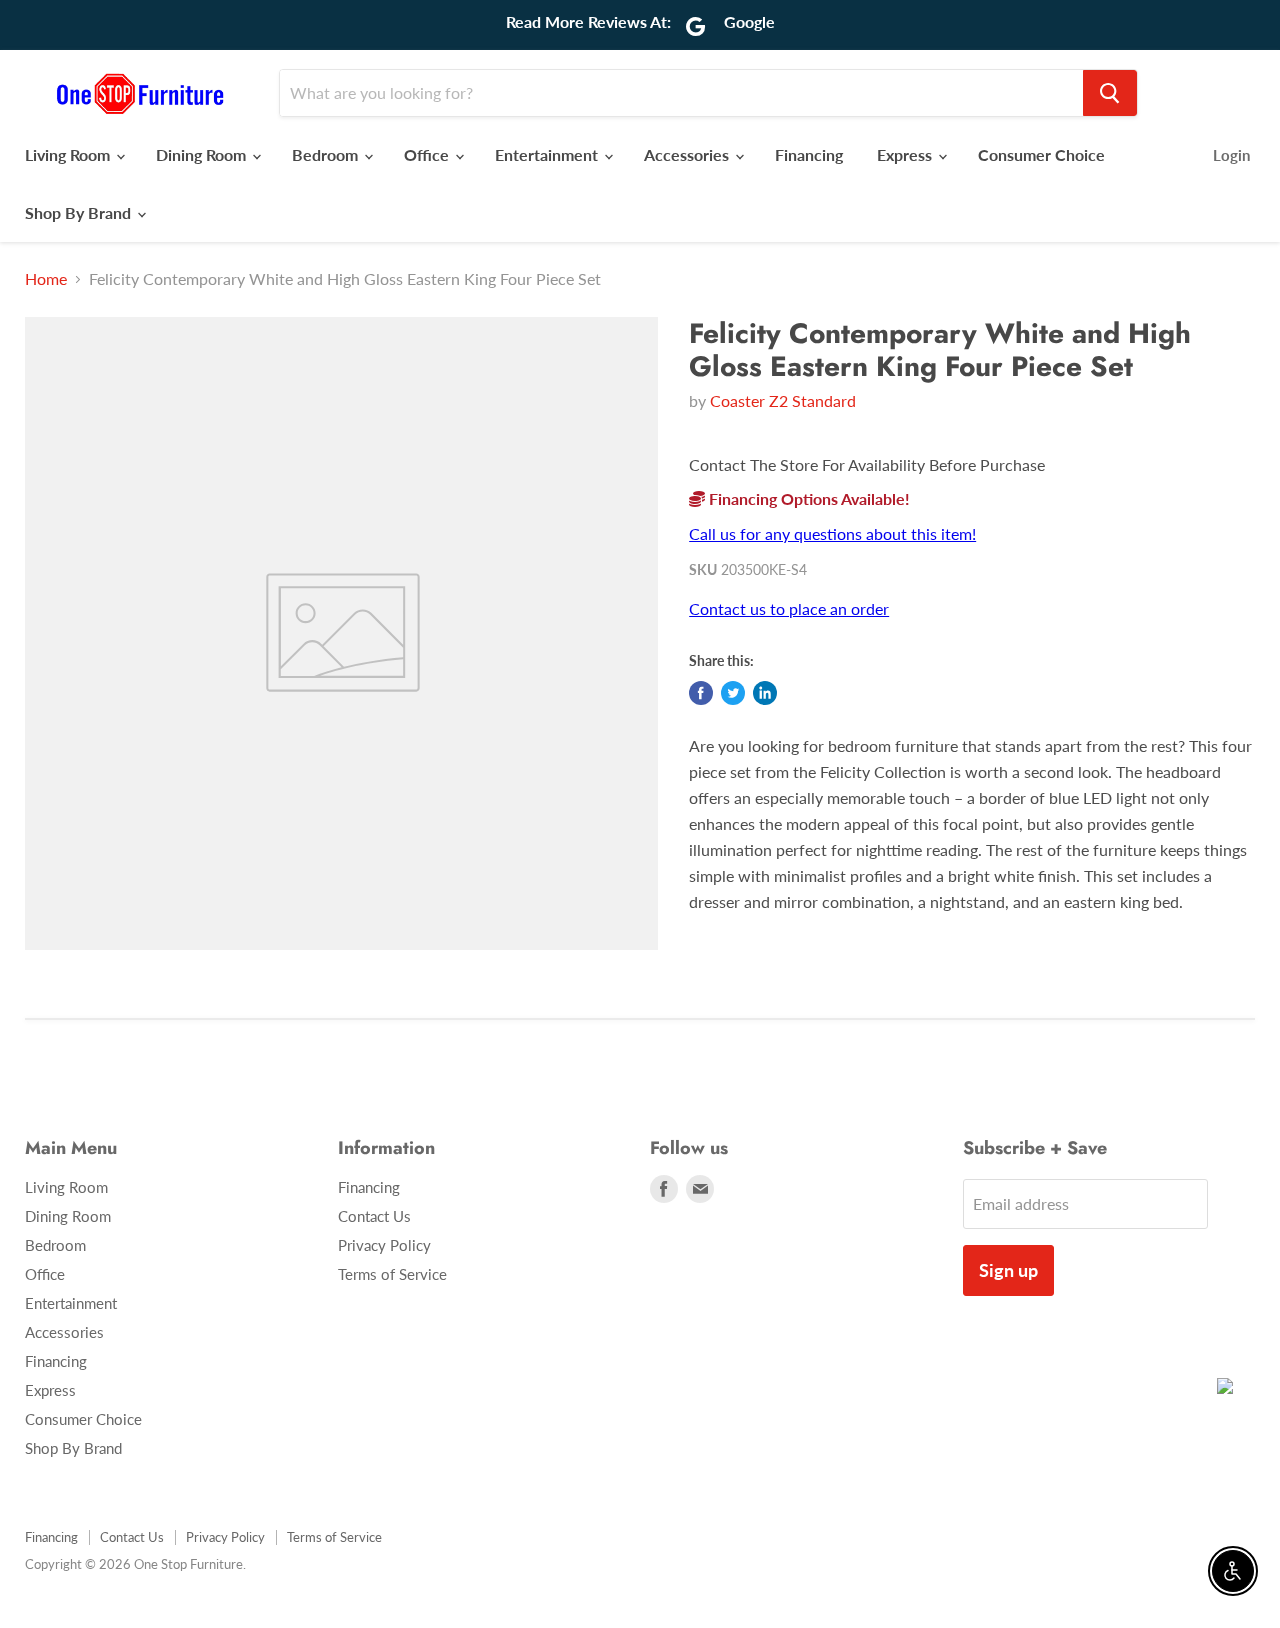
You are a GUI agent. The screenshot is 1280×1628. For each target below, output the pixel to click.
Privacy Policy (384, 1245)
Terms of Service (392, 1274)
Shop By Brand (80, 212)
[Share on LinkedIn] (765, 693)
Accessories (688, 154)
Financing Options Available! (807, 498)
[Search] (1110, 93)
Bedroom (327, 154)
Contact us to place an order (789, 608)
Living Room (69, 154)
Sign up (1008, 1270)
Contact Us (374, 1216)
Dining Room (203, 154)
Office (428, 154)
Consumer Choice (1041, 154)
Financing (809, 154)
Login (1231, 155)
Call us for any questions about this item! (832, 533)
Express (906, 154)
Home (46, 279)
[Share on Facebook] (701, 693)
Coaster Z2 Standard (783, 400)
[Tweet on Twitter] (733, 693)
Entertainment (548, 154)
